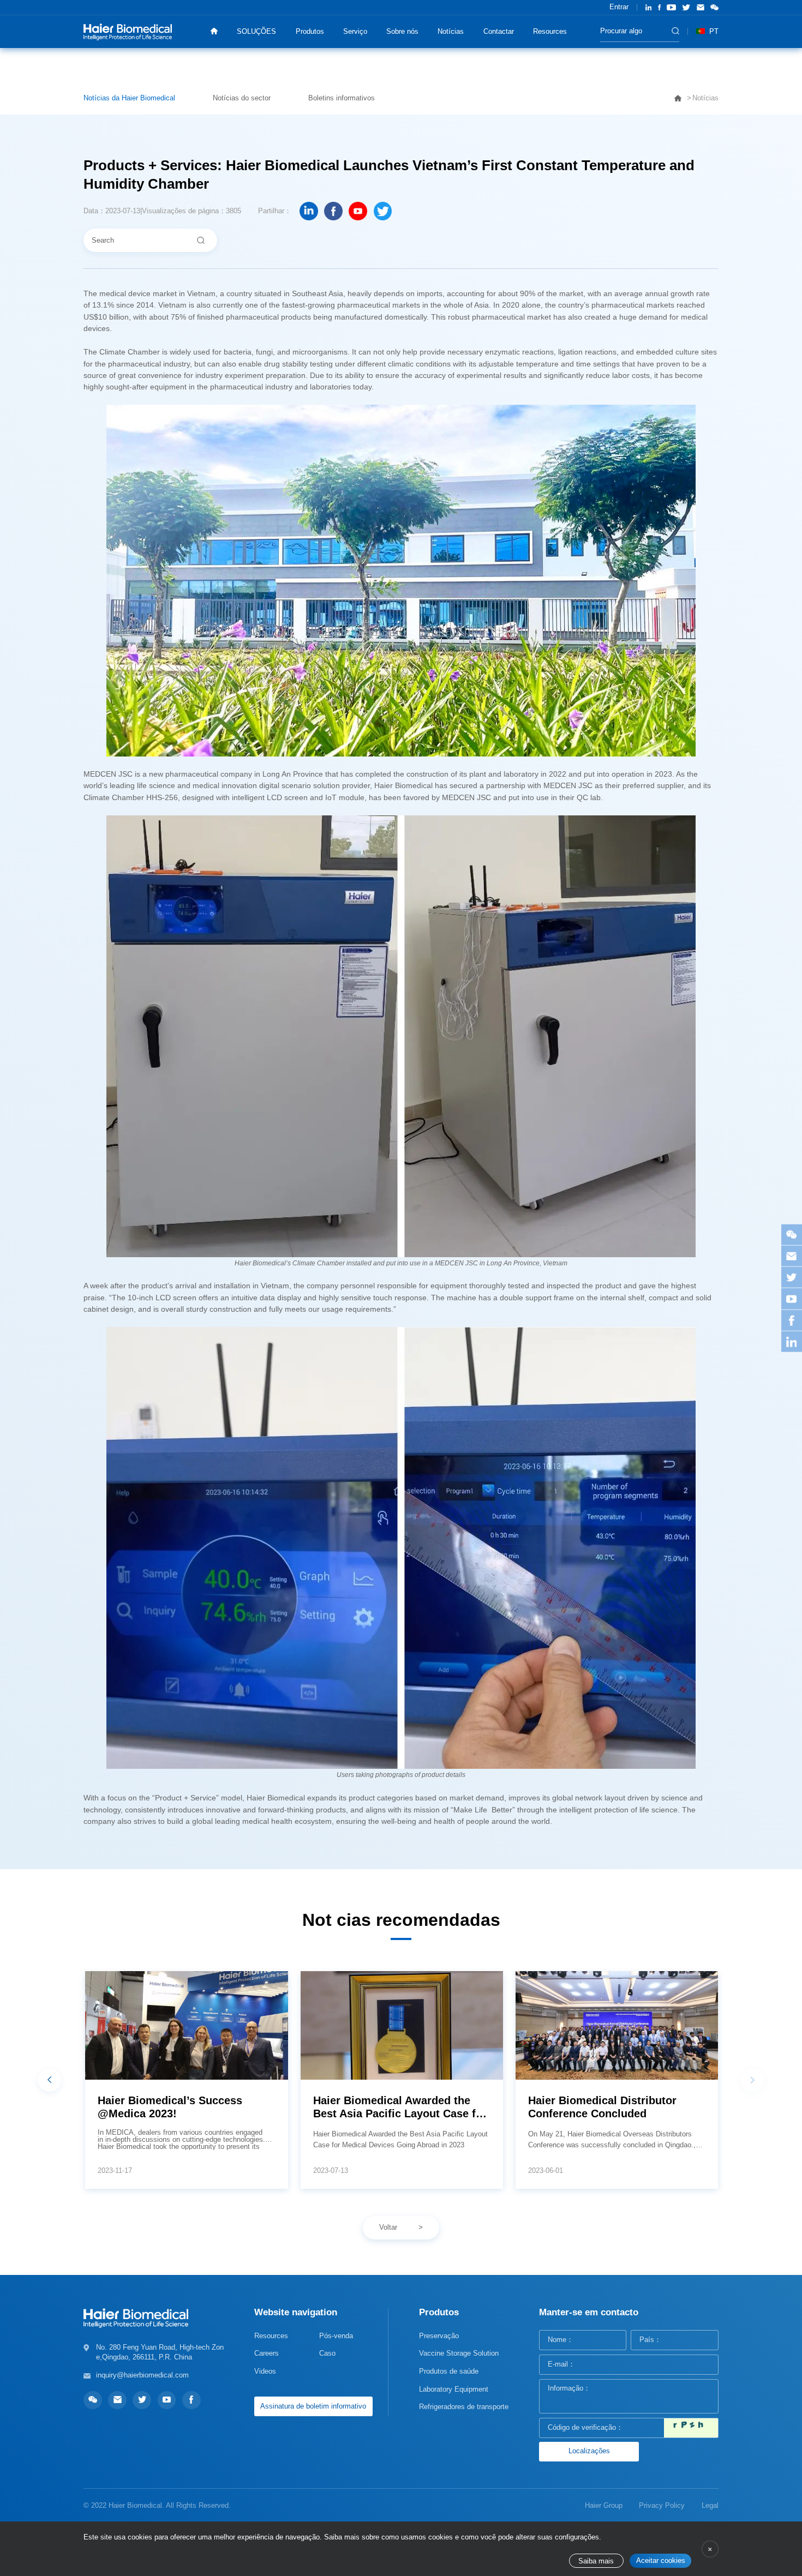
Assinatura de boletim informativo (313, 2406)
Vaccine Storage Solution (459, 2353)
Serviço (355, 31)
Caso (327, 2353)
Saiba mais (596, 2561)
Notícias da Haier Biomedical (129, 98)
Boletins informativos (342, 98)
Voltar (388, 2227)
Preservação (439, 2336)
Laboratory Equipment (454, 2389)
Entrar (619, 7)
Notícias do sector (242, 98)
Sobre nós (402, 31)
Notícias (451, 31)
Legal (710, 2505)
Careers (267, 2353)
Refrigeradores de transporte (464, 2407)
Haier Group (604, 2505)
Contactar (499, 31)
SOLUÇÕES (256, 31)
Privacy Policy (662, 2505)
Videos (265, 2371)
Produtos (310, 31)
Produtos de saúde (449, 2371)
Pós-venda (336, 2336)
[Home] (214, 31)
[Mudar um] (691, 2428)
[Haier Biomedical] (128, 31)
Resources (550, 31)
